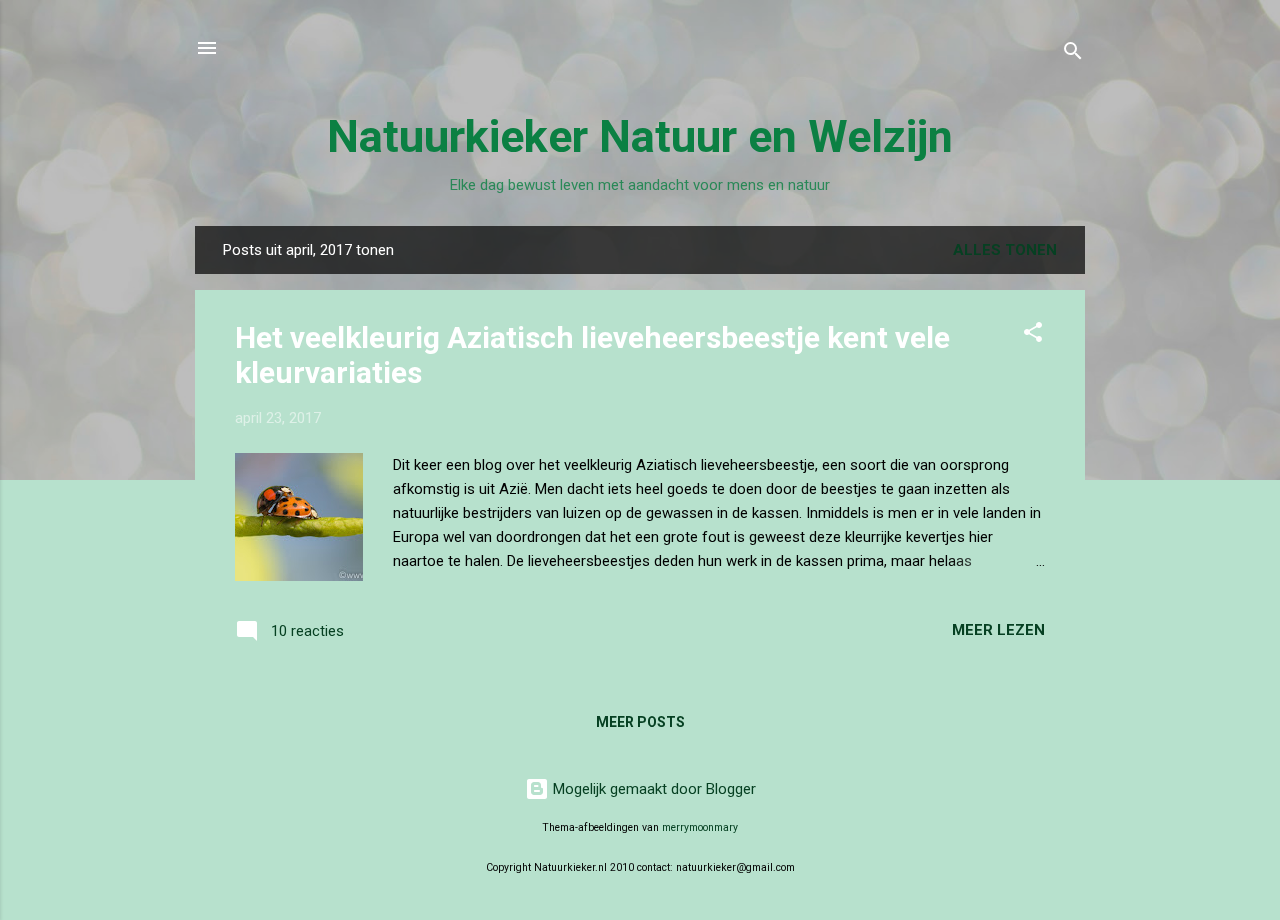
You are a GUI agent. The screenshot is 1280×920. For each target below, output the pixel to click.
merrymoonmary (700, 827)
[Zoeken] (1073, 54)
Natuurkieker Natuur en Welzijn (640, 136)
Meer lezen (998, 630)
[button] (1033, 335)
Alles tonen (1005, 250)
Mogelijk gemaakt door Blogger (652, 789)
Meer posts (640, 722)
